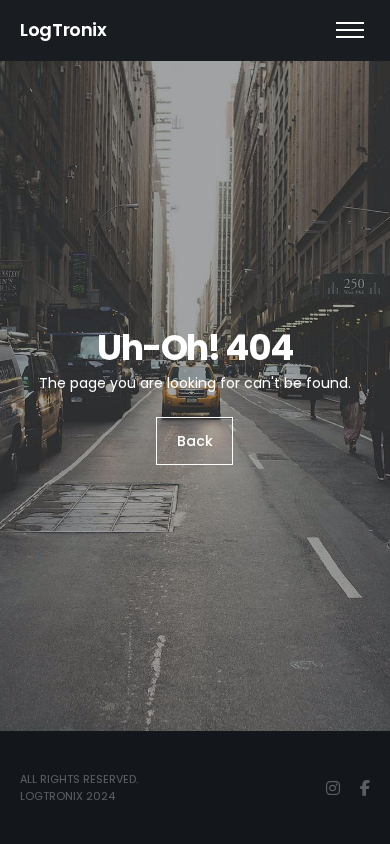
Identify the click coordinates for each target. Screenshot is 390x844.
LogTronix (63, 29)
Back (195, 441)
